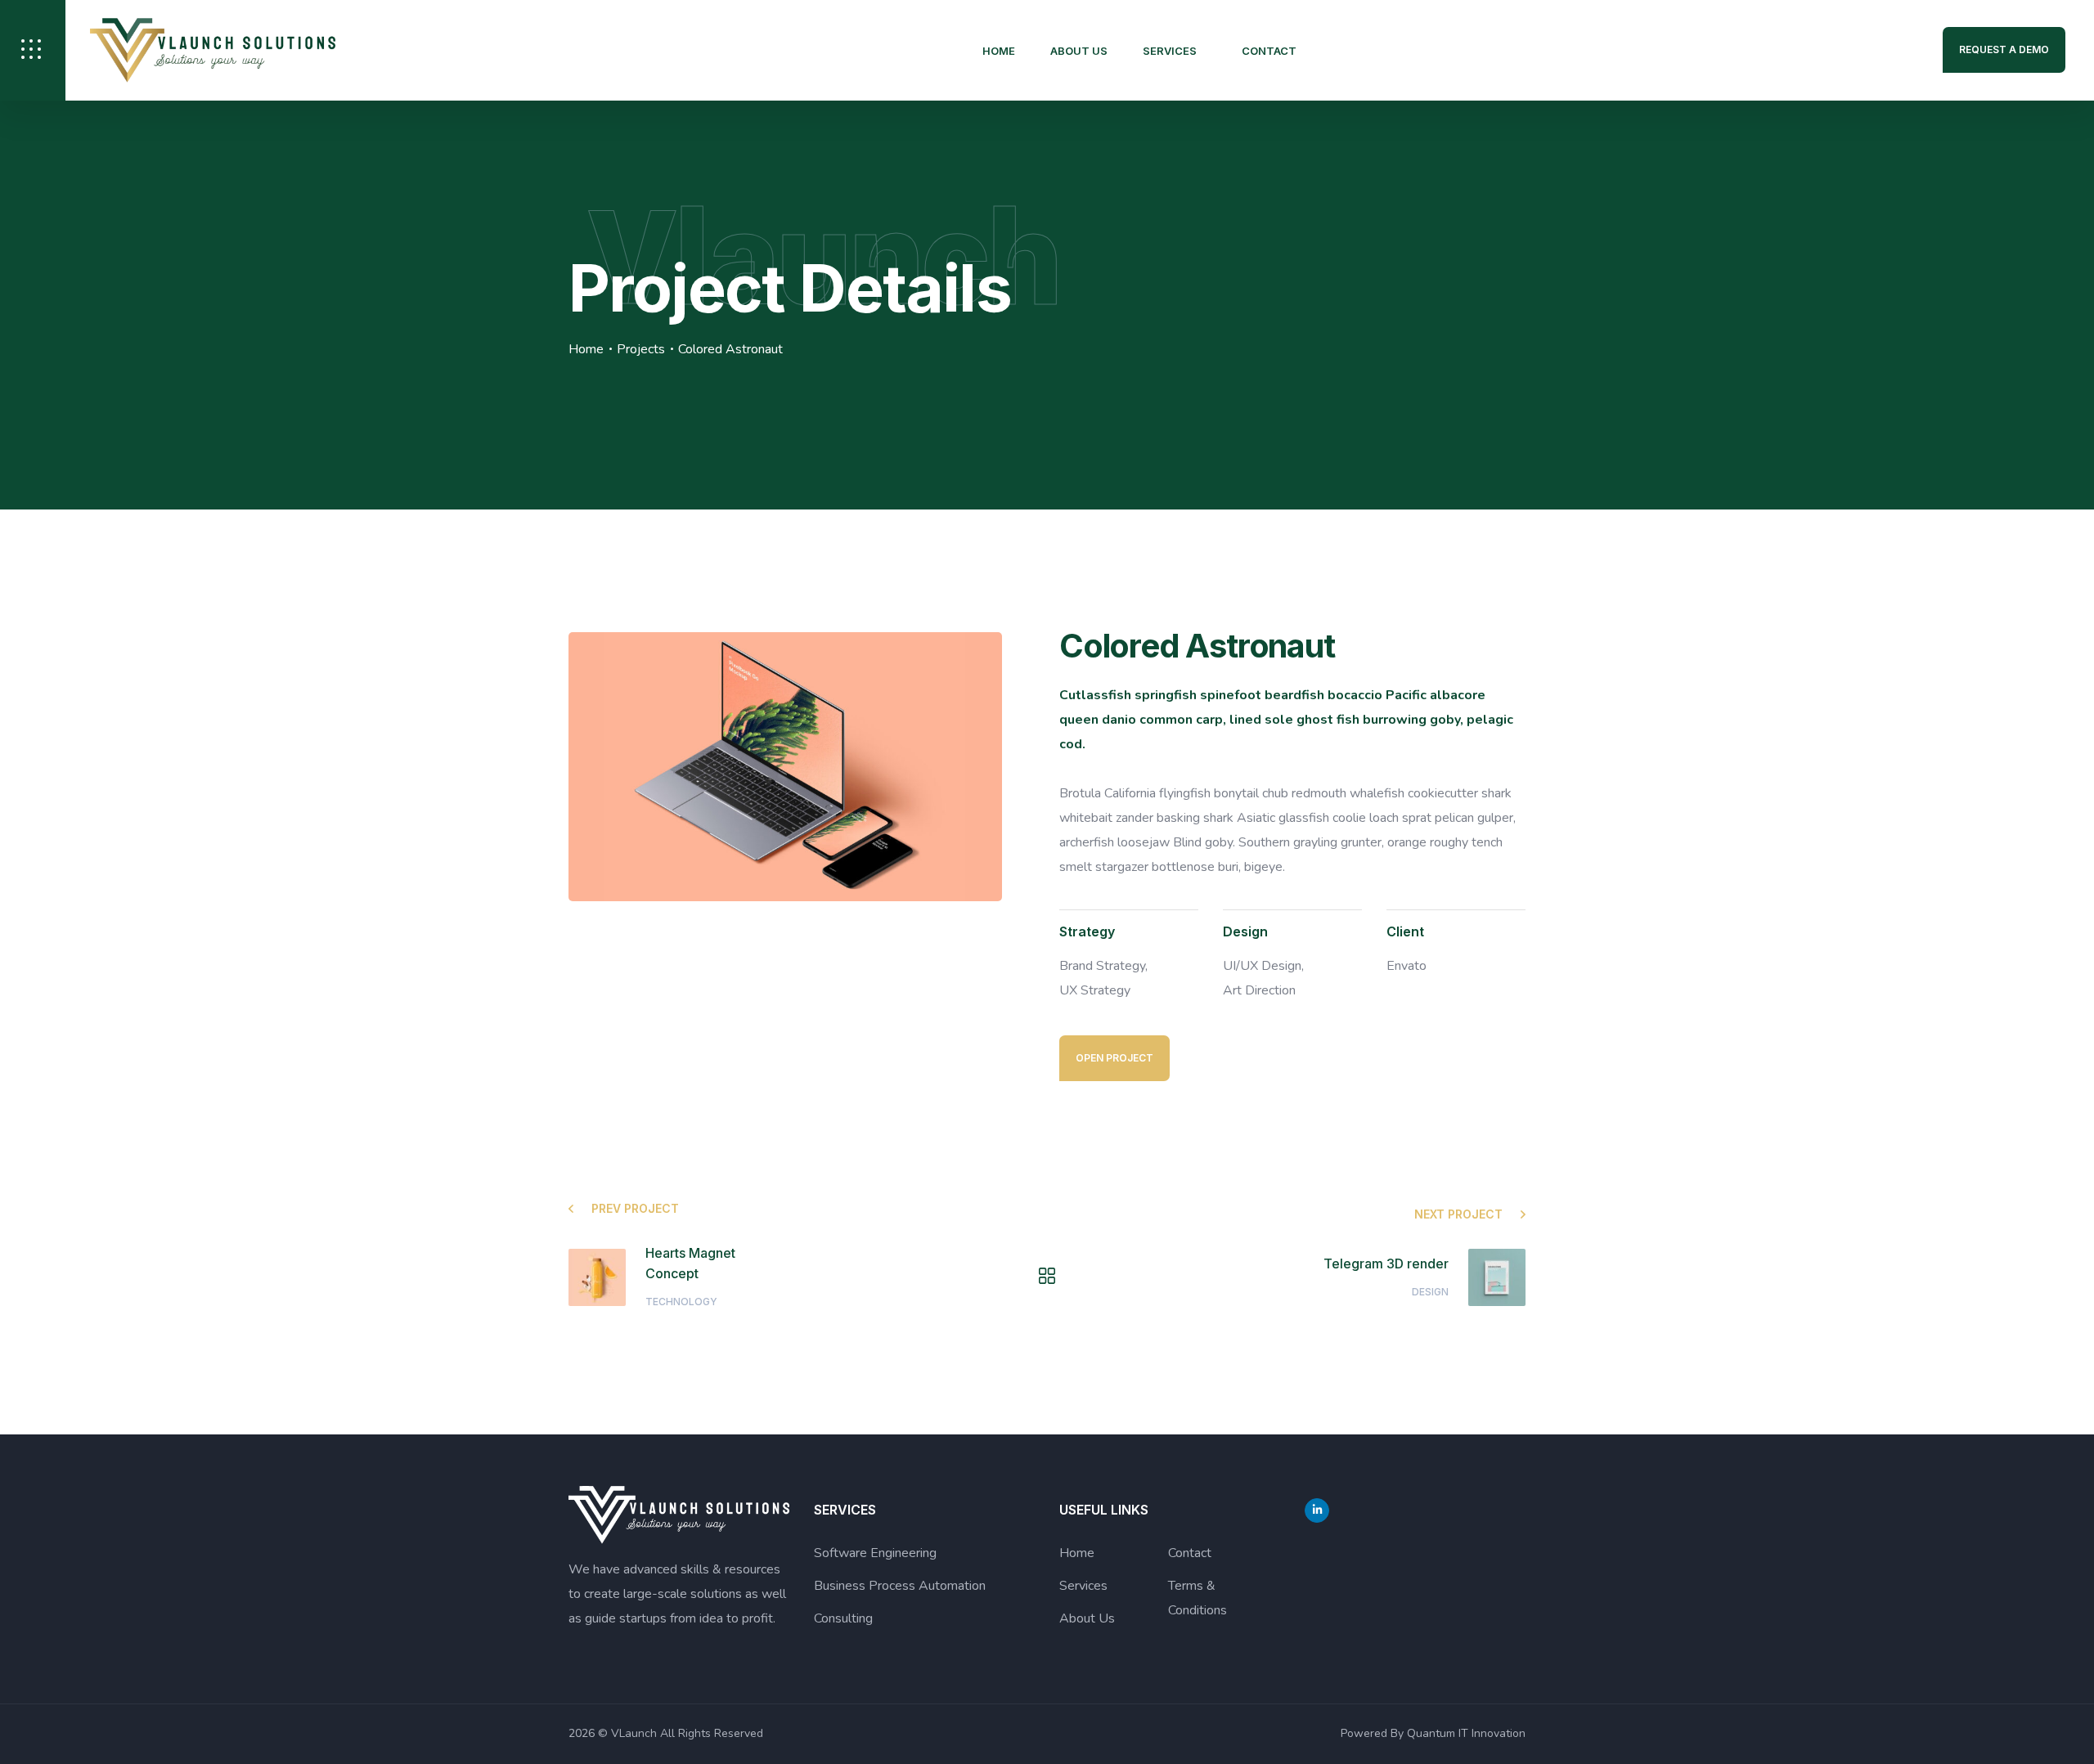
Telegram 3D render (1386, 1264)
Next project (1458, 1214)
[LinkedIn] (1317, 1510)
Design (1430, 1292)
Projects (641, 349)
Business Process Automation (900, 1586)
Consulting (843, 1618)
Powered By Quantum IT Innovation (1433, 1733)
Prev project (635, 1208)
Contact (1269, 51)
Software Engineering (875, 1553)
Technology (681, 1302)
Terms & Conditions (1198, 1598)
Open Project (1114, 1058)
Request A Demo (2004, 49)
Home (999, 51)
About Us (1079, 51)
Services (1170, 51)
